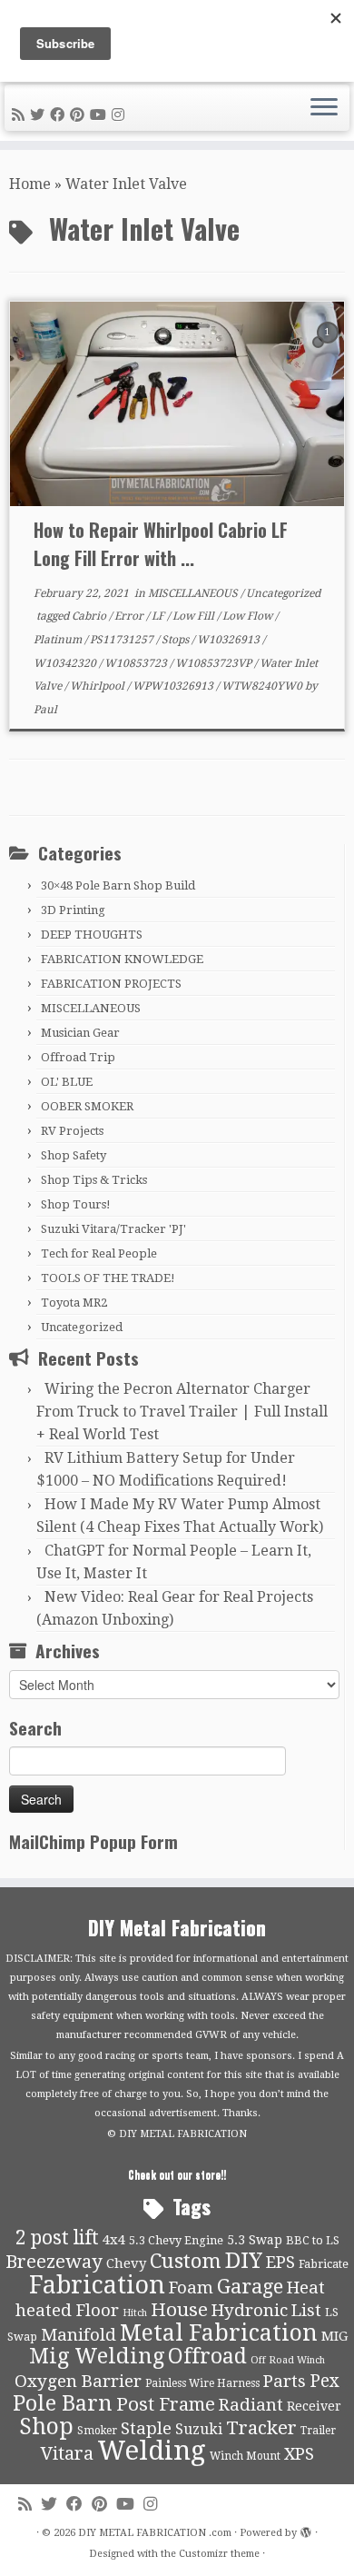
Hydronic (250, 2311)
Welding (152, 2451)
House (179, 2310)
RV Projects (72, 1131)
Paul (45, 710)
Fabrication (97, 2285)
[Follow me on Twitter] (40, 115)
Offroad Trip (78, 1057)
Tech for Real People (99, 1253)
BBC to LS (313, 2240)
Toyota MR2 (74, 1303)
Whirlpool (98, 686)
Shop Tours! (76, 1204)
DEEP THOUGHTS (92, 935)
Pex (324, 2381)
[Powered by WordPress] (306, 2530)
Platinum (59, 640)
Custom (186, 2261)
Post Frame (166, 2404)
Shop (46, 2427)
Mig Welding (97, 2356)
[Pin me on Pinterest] (80, 115)
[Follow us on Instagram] (121, 115)
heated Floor (67, 2311)
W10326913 (230, 640)
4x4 (114, 2240)
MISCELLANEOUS (194, 593)
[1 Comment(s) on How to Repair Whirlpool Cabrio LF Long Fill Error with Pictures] (329, 348)
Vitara (67, 2453)
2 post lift (57, 2238)
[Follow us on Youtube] (101, 115)
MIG (334, 2336)
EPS (280, 2263)
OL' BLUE (67, 1082)
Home (30, 184)
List (306, 2311)
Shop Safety (74, 1155)
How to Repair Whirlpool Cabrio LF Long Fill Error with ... (161, 544)
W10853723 (137, 663)
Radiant (251, 2405)
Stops (177, 640)
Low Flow (249, 616)
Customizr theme (219, 2554)
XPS (299, 2454)
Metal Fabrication (219, 2333)
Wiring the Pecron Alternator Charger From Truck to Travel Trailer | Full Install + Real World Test (182, 1412)
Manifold (79, 2335)
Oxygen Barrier (78, 2382)
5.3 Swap (255, 2240)
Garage (250, 2287)
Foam (191, 2288)
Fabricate (324, 2264)
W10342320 (66, 663)
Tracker (261, 2428)
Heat (306, 2288)
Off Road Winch (288, 2360)
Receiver (314, 2406)
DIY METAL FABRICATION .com (155, 2533)
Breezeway (54, 2262)
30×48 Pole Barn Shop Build (118, 885)
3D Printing (73, 910)
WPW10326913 (174, 686)
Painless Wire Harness (202, 2383)
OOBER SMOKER (87, 1106)
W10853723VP (215, 663)
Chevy (126, 2263)
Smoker (97, 2431)
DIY (244, 2261)
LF (159, 616)
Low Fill (195, 616)
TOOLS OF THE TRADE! (108, 1278)
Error (130, 616)
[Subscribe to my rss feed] (21, 115)
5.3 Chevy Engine (176, 2240)
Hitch (135, 2313)
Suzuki (199, 2429)
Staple (146, 2429)
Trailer (318, 2431)
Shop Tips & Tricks (94, 1180)
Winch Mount (245, 2456)
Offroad (207, 2357)
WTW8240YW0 (263, 686)
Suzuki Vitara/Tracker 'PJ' (113, 1229)
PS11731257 (123, 640)
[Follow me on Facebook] (60, 115)
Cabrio (90, 616)
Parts (285, 2382)
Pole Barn (63, 2403)
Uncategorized (283, 593)
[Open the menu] (324, 108)
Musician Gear (80, 1033)
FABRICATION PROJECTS (111, 984)
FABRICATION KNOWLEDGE (122, 959)
